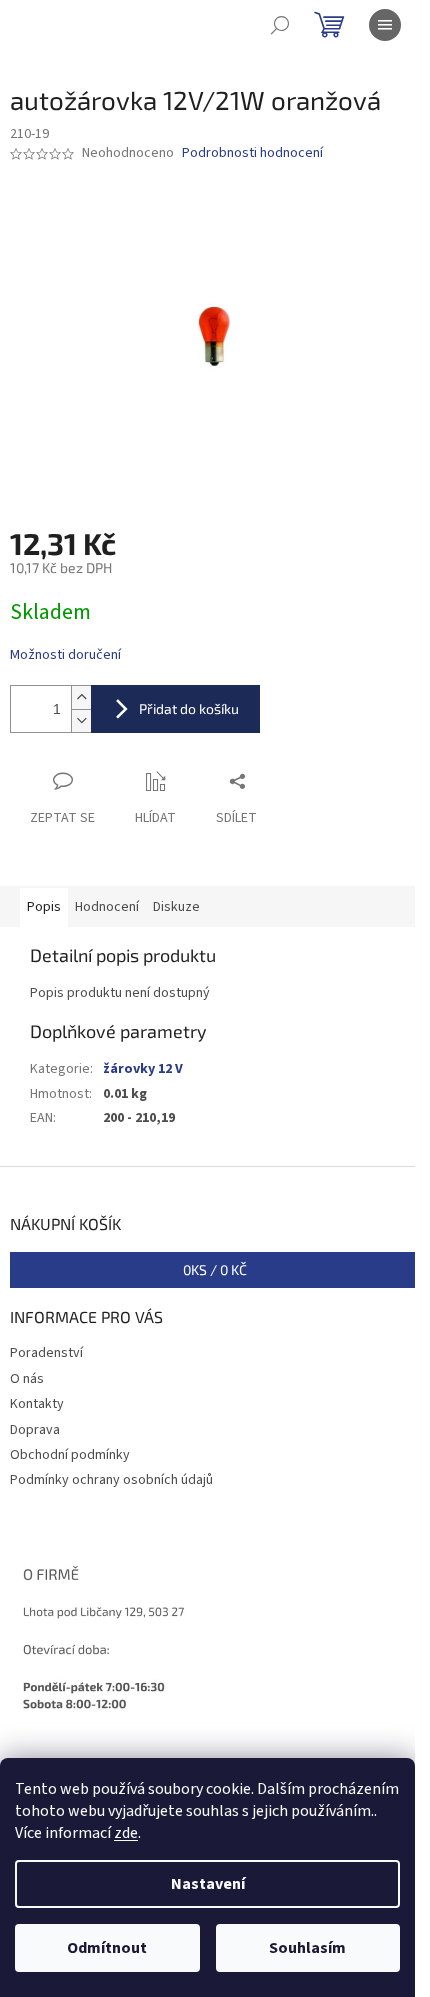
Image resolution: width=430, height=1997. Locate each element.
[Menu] (385, 25)
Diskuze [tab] (176, 907)
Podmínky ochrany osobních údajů (111, 1480)
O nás (27, 1379)
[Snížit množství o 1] (81, 720)
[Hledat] (280, 25)
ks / (215, 1269)
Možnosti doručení (65, 655)
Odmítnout (107, 1948)
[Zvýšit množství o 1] (81, 697)
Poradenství (46, 1353)
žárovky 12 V (143, 1069)
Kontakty (37, 1404)
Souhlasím (307, 1948)
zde (126, 1833)
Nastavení (208, 1884)
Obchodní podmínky (70, 1455)
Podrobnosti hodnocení (252, 153)
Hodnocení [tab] (107, 907)
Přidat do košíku (189, 708)
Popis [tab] (44, 907)
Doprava (35, 1430)
